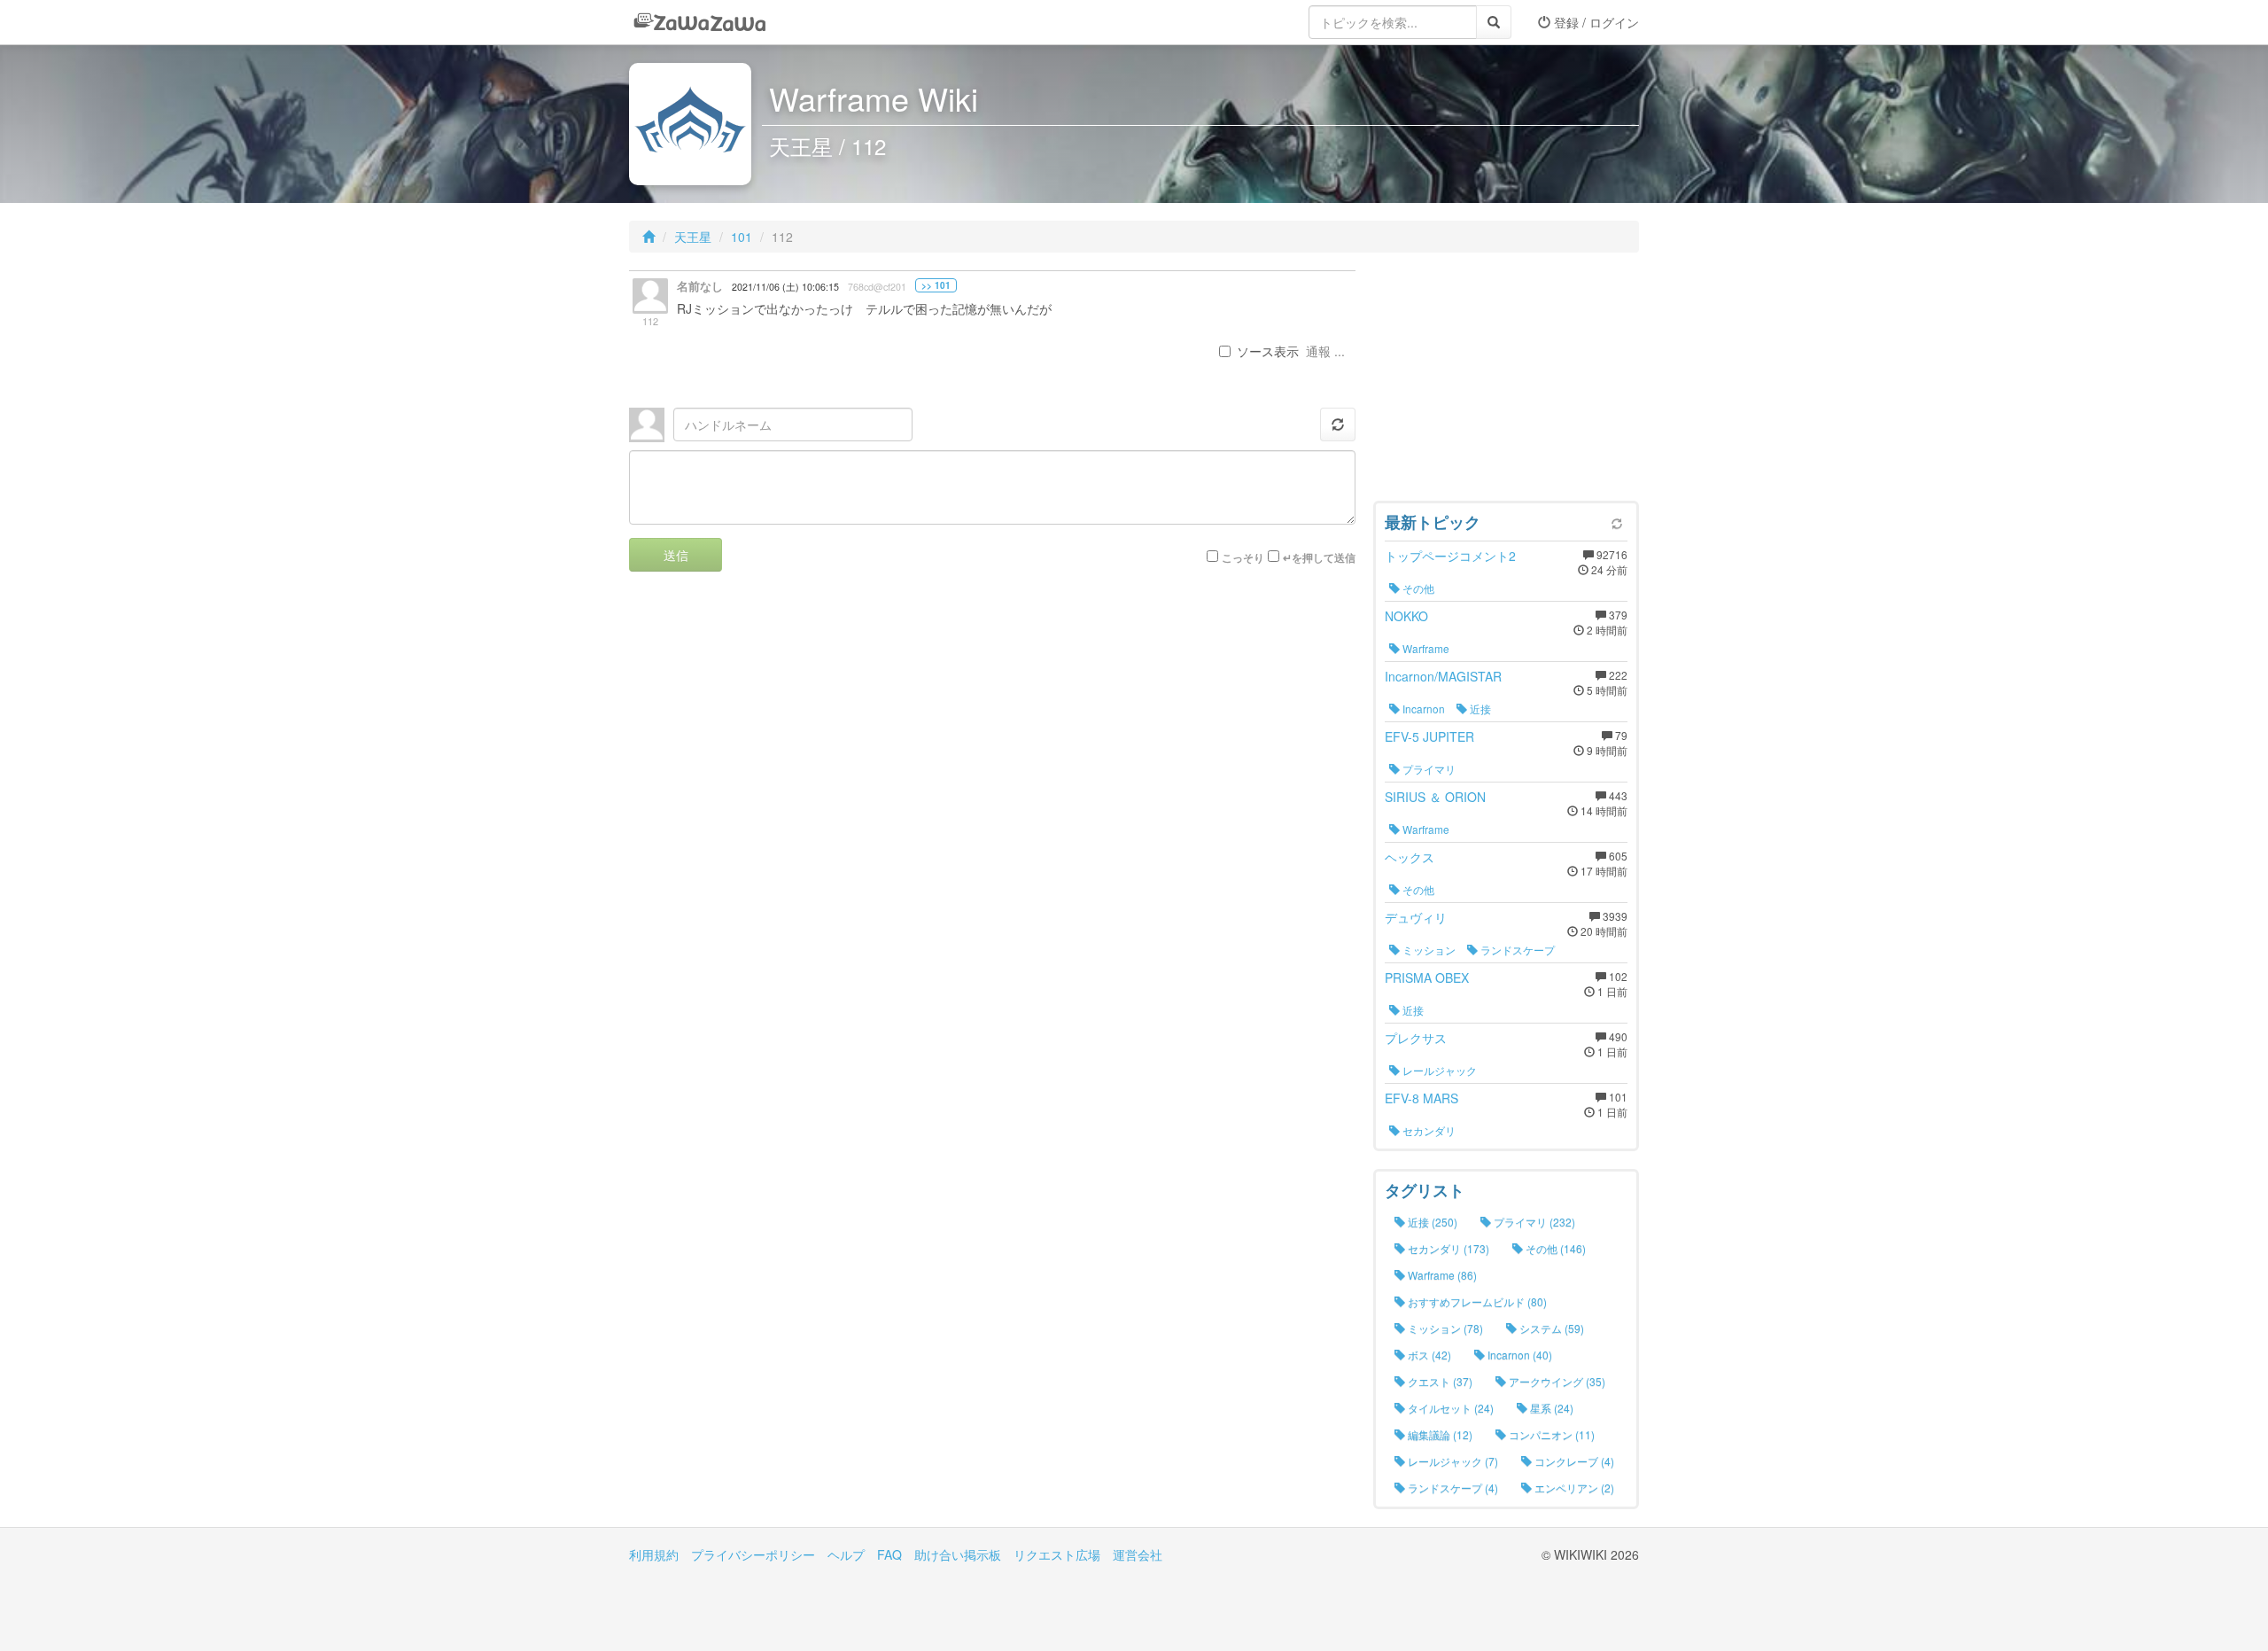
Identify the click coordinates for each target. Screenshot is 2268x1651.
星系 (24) (1550, 1408)
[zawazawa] (700, 22)
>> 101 (936, 285)
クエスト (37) (1439, 1381)
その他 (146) (1554, 1248)
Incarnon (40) (1518, 1355)
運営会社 (1138, 1554)
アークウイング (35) (1556, 1381)
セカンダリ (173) (1447, 1248)
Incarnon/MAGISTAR (1443, 676)
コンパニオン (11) (1550, 1434)
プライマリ (1428, 769)
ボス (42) (1428, 1355)
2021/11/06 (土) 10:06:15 (785, 287)
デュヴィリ (1416, 917)
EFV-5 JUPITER (1429, 736)
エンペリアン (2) (1573, 1487)
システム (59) (1550, 1328)
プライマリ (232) (1533, 1222)
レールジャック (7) (1452, 1461)
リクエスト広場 (1057, 1554)
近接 (1479, 709)
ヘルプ (846, 1554)
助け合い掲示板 (958, 1554)
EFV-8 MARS (1421, 1098)
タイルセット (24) (1449, 1408)
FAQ (889, 1554)
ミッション (1428, 950)
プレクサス (1416, 1038)
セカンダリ (1428, 1130)
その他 (1417, 588)
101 (742, 237)
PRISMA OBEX (1427, 977)
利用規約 (654, 1554)
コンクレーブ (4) (1573, 1461)
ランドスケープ (1516, 950)
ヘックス (1410, 857)
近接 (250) (1431, 1222)
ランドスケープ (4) (1452, 1487)
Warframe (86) (1441, 1275)
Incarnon (1422, 709)
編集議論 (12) (1439, 1434)
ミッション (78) (1444, 1328)
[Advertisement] (1506, 381)
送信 (676, 555)
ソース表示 (1268, 351)
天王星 (693, 237)
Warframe (1425, 648)
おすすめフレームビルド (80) (1476, 1301)
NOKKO (1406, 616)
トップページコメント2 (1450, 556)
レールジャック (1438, 1070)
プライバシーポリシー (753, 1554)
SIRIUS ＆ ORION (1435, 797)
